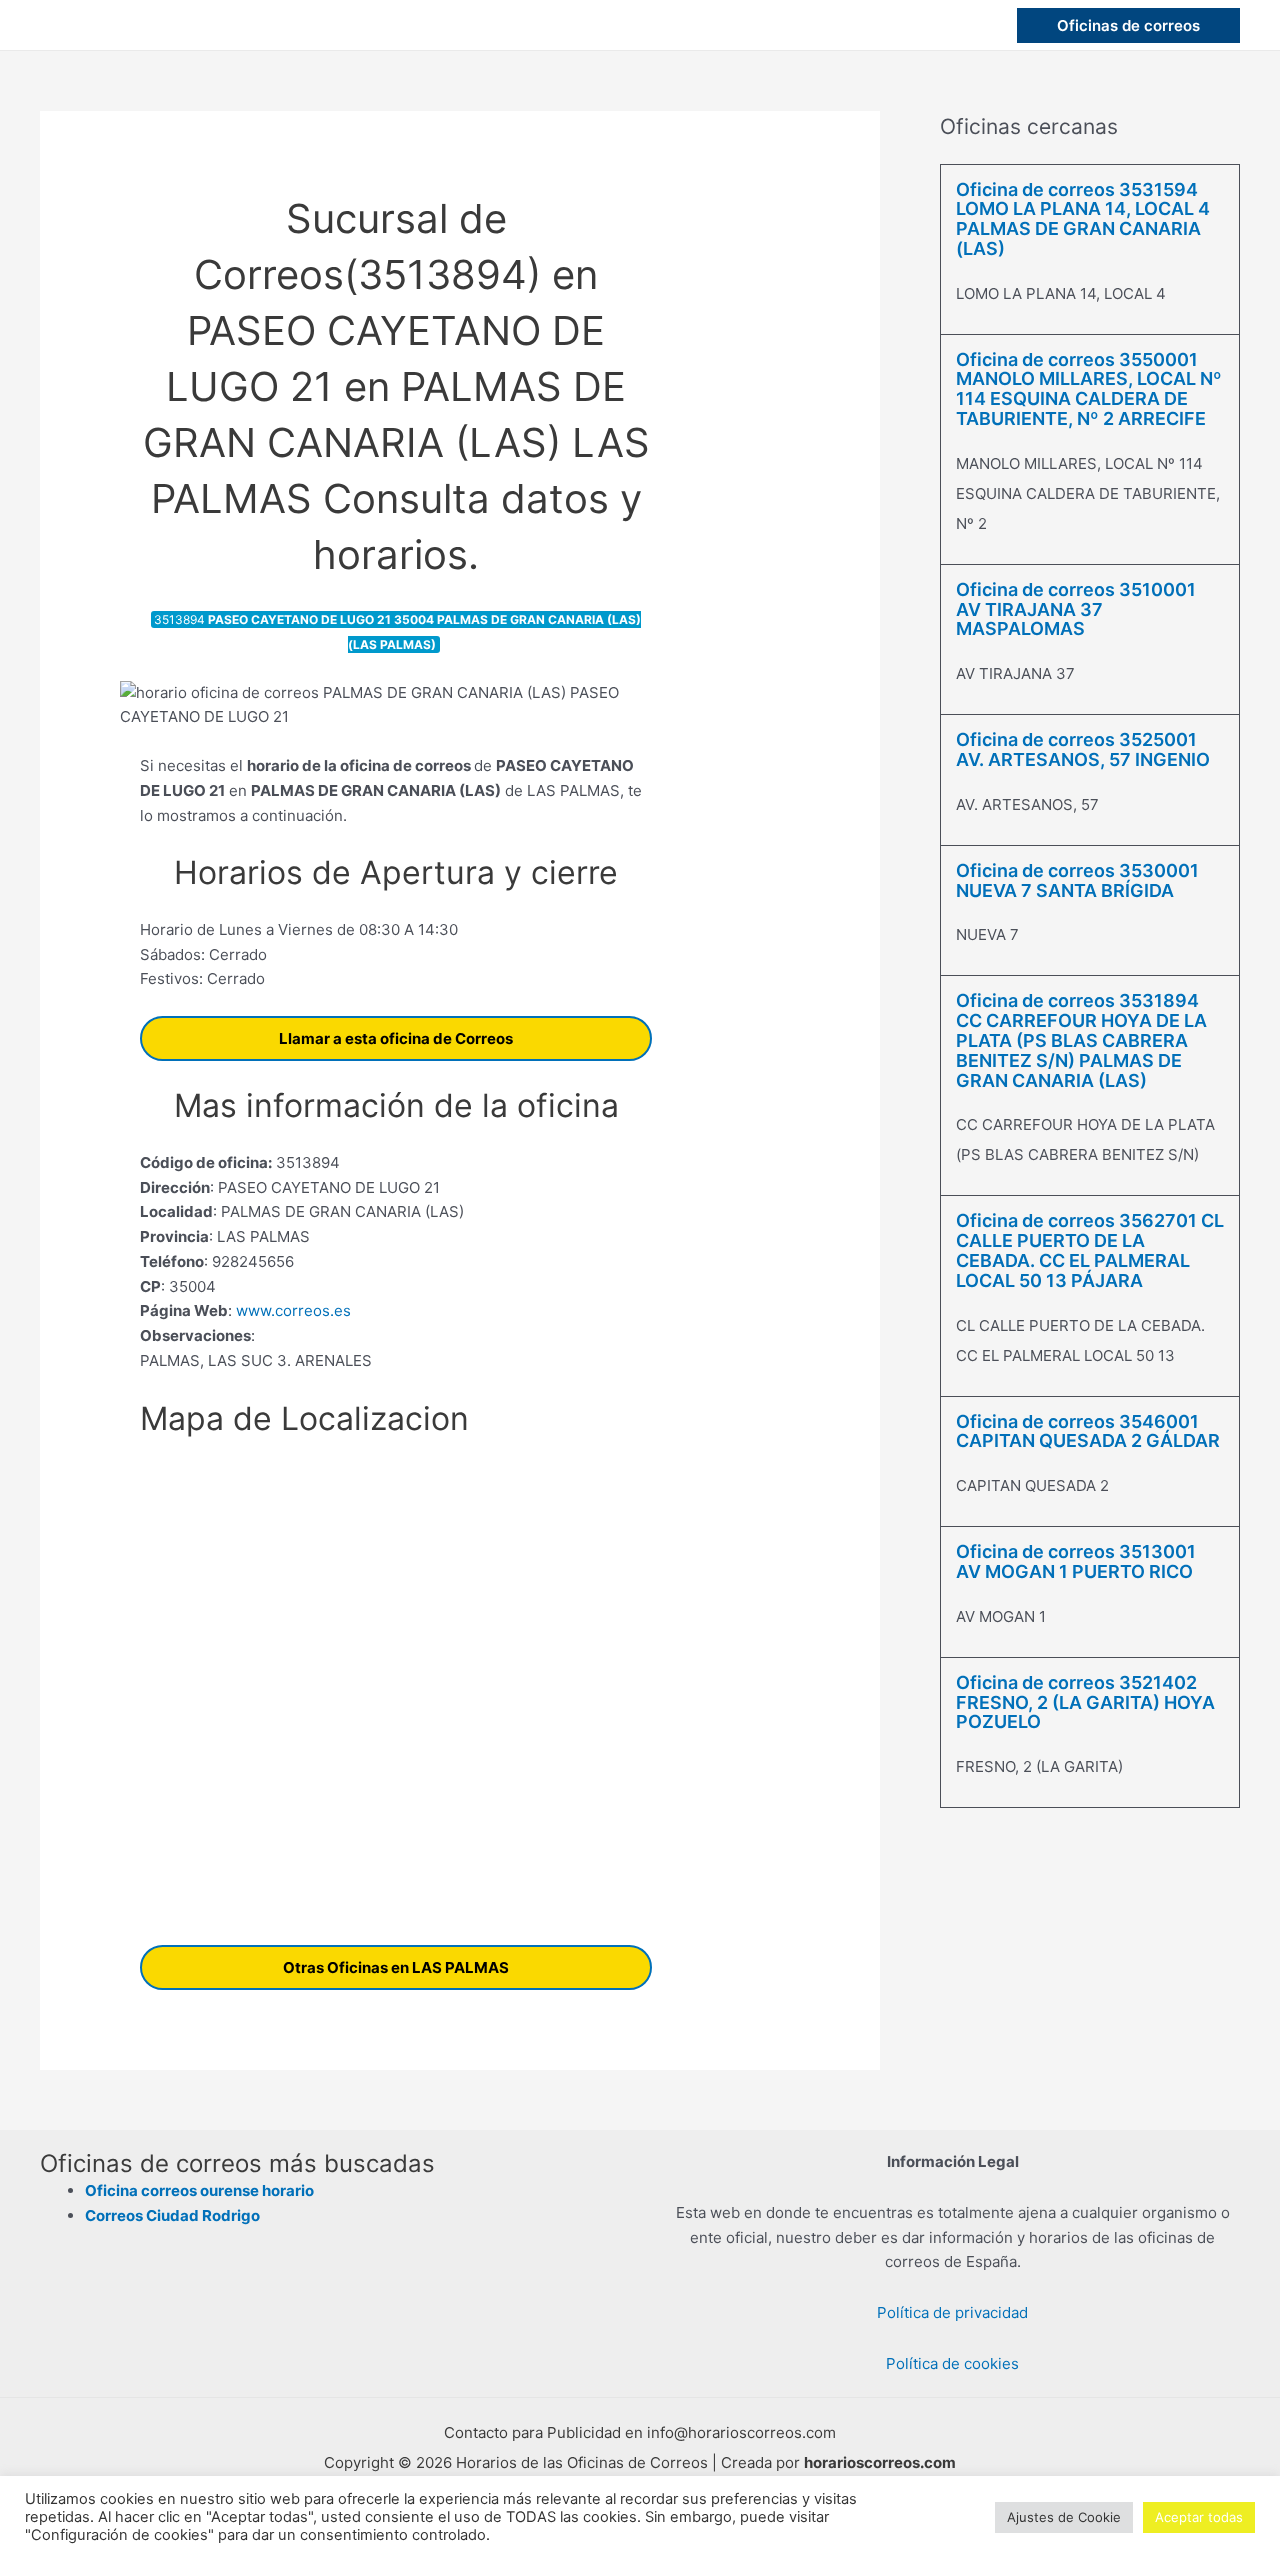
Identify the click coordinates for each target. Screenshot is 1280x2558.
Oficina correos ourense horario (199, 2190)
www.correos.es (291, 1310)
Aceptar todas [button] (1199, 2517)
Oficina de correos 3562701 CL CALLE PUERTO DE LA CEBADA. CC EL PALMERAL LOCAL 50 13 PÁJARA (1090, 1250)
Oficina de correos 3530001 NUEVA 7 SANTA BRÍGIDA (1077, 880)
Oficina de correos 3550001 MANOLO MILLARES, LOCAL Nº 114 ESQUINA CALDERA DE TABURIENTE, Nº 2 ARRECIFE (1089, 389)
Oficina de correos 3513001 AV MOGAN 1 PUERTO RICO (1076, 1561)
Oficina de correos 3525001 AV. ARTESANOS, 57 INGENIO (1083, 749)
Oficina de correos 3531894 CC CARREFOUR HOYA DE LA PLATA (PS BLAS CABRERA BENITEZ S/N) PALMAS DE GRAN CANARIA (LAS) (1081, 1040)
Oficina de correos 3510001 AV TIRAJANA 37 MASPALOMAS (1076, 609)
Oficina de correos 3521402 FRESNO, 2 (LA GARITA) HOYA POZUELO (1085, 1702)
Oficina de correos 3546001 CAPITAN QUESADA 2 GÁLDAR (1088, 1431)
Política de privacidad (952, 2312)
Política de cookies (952, 2363)
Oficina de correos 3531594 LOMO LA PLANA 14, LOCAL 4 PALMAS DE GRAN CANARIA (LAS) (1083, 219)
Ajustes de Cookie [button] (1064, 2517)
